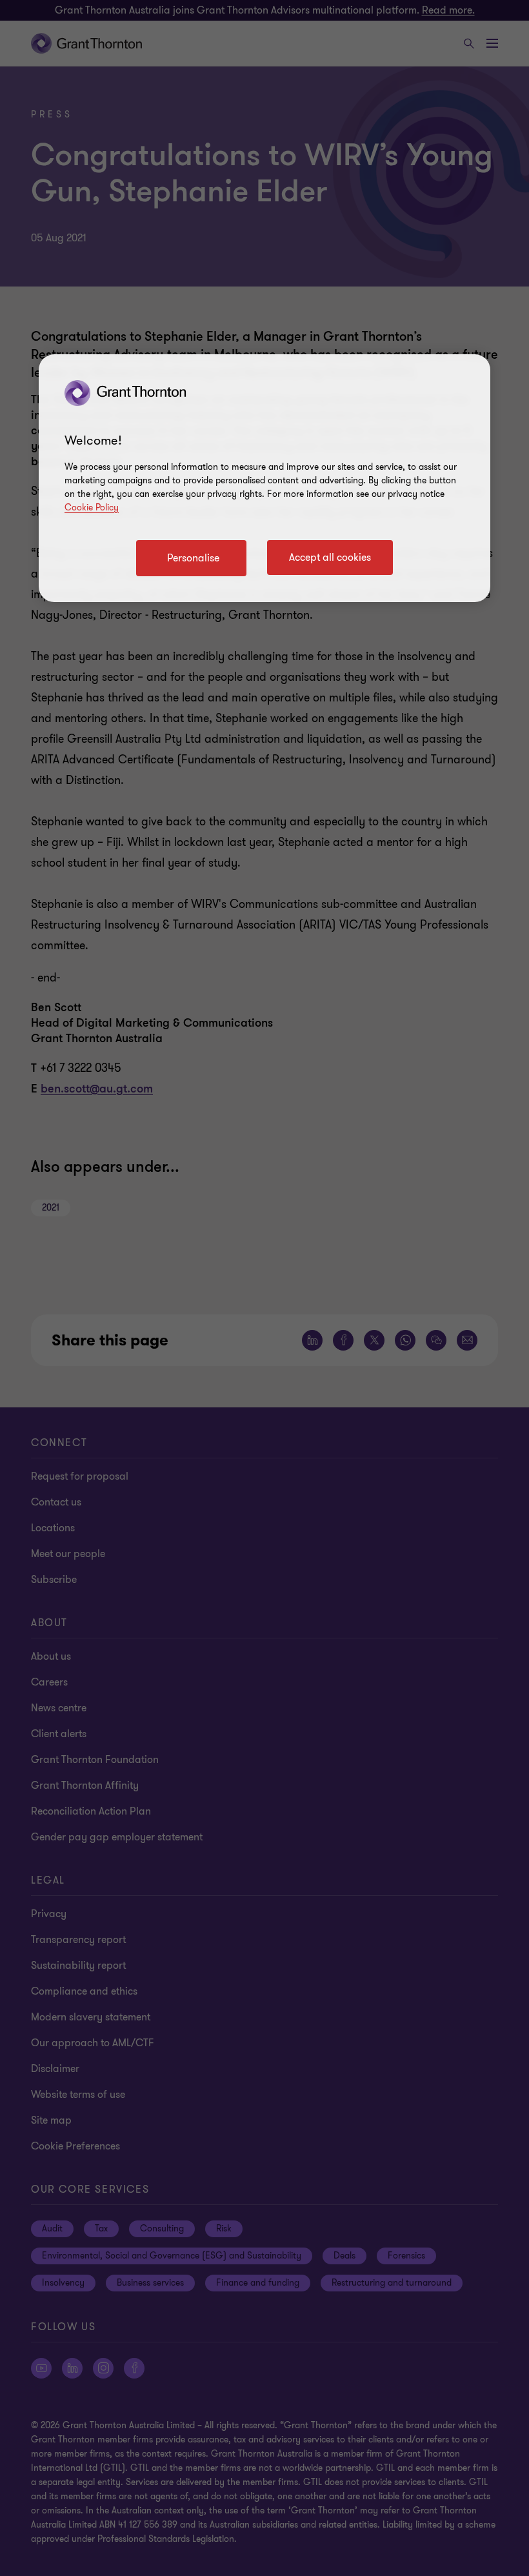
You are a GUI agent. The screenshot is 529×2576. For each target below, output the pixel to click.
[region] (264, 478)
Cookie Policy (92, 508)
